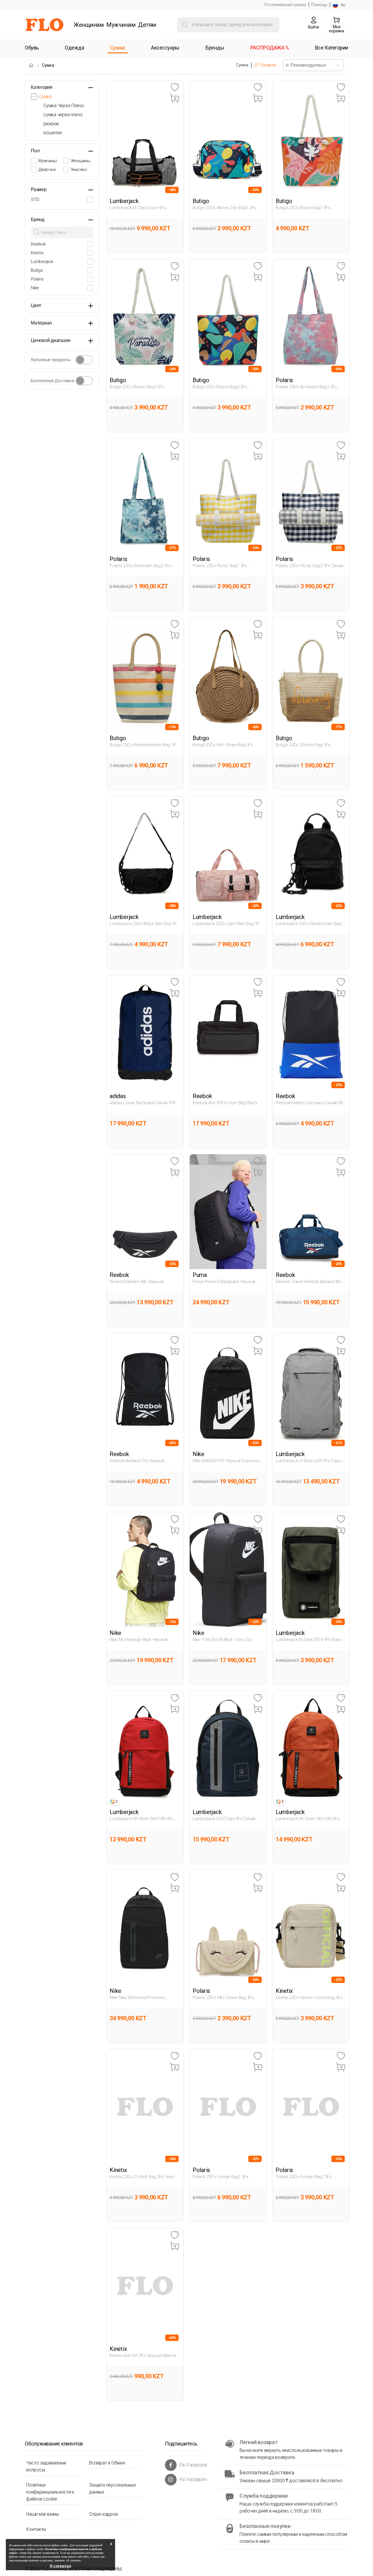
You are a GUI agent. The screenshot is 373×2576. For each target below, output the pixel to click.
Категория (42, 87)
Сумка (48, 65)
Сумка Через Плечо (64, 106)
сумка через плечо (63, 115)
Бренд (38, 219)
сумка (45, 97)
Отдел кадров (103, 2514)
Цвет (36, 305)
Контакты (36, 2529)
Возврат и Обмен (107, 2463)
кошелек (53, 133)
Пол (35, 151)
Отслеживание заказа (285, 5)
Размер (39, 189)
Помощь (319, 5)
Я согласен (60, 2566)
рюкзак (51, 124)
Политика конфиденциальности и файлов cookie (50, 2492)
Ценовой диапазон (51, 340)
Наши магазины (43, 2514)
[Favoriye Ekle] (175, 88)
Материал (41, 323)
